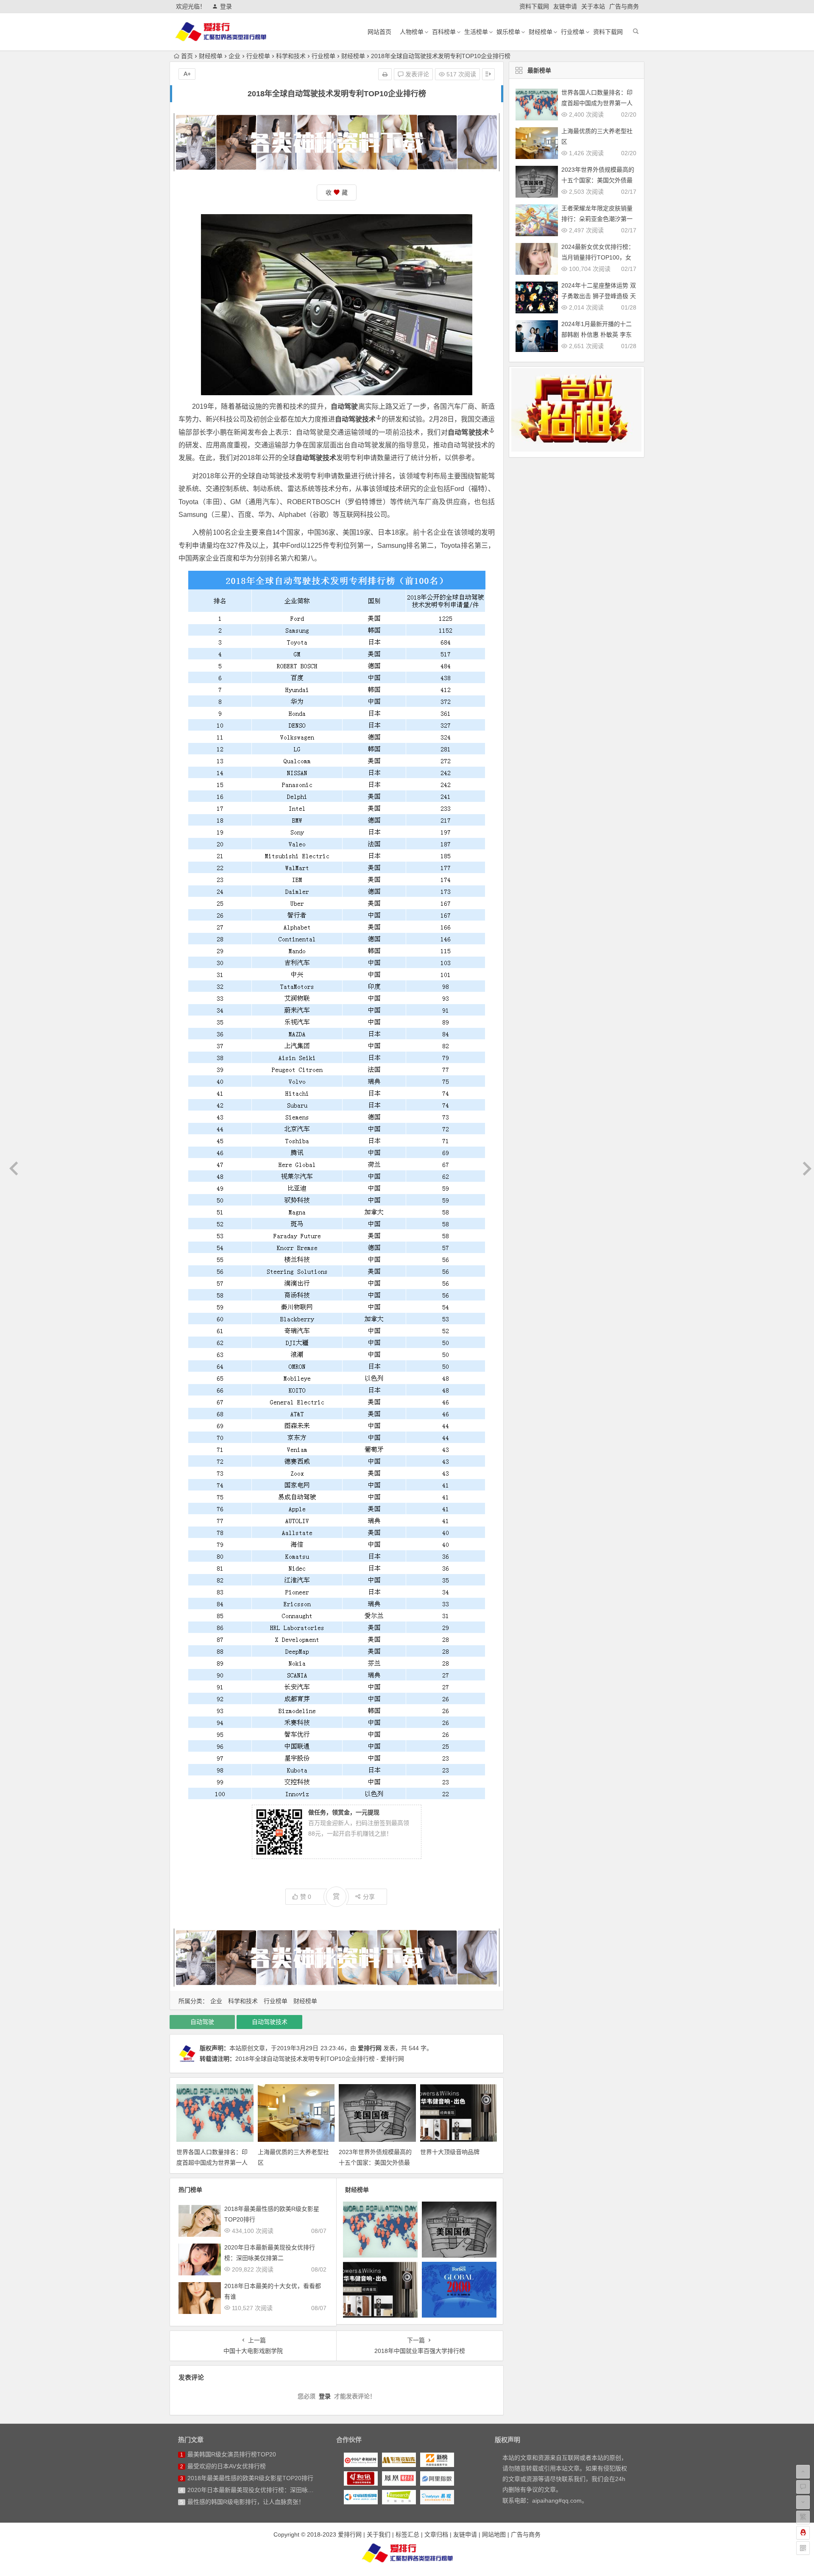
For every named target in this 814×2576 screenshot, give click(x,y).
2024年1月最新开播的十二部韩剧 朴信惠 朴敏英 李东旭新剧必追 (597, 335)
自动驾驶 (202, 2022)
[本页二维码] (803, 2548)
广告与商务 (624, 6)
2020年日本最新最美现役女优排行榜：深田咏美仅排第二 (262, 2490)
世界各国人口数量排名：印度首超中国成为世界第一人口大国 (212, 2163)
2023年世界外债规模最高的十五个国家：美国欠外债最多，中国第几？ (375, 2163)
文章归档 (436, 2534)
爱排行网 (370, 2048)
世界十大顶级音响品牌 (450, 2152)
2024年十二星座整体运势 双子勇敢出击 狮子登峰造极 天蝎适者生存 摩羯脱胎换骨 (599, 296)
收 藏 (337, 193)
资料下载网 (534, 6)
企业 (234, 56)
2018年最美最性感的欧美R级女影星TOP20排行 (250, 2478)
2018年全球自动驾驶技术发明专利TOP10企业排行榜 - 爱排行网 (320, 2059)
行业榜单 (573, 32)
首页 (187, 56)
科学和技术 (291, 56)
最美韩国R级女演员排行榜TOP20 (232, 2454)
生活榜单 (476, 32)
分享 (369, 1897)
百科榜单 (444, 32)
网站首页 (379, 32)
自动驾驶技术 (355, 419)
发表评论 (416, 74)
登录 (226, 6)
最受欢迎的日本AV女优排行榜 (227, 2466)
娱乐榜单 (508, 32)
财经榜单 (541, 32)
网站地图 (494, 2534)
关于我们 (379, 2534)
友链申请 (565, 6)
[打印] (385, 74)
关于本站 (593, 6)
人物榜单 (412, 32)
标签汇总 (407, 2534)
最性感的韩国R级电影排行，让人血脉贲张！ (246, 2502)
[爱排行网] (407, 2553)
